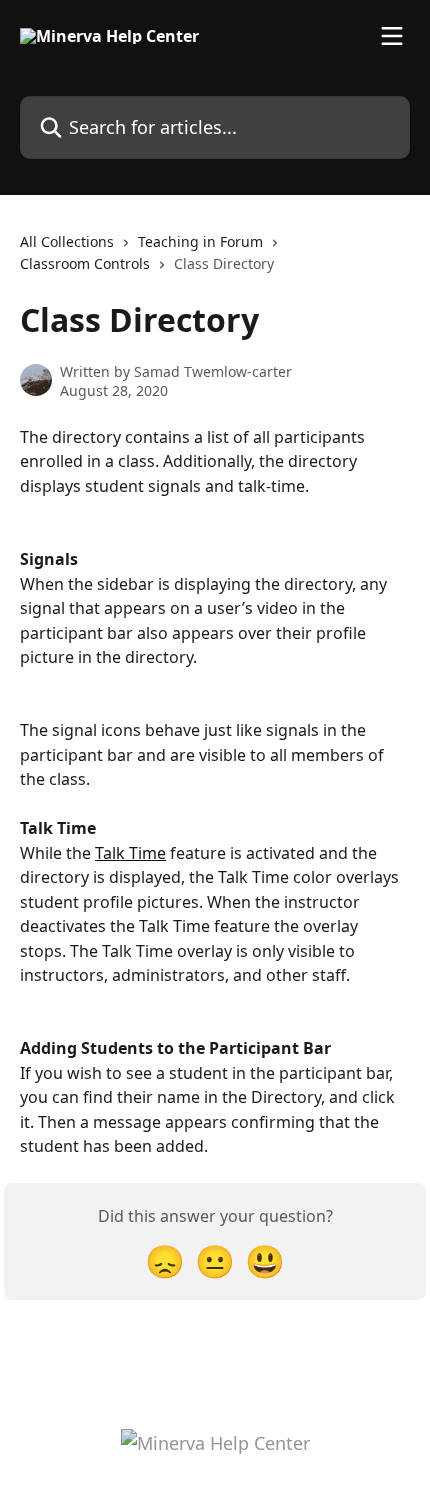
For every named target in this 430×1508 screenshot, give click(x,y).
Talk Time (130, 853)
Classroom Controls (85, 263)
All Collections (67, 241)
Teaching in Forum (200, 241)
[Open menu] (392, 36)
